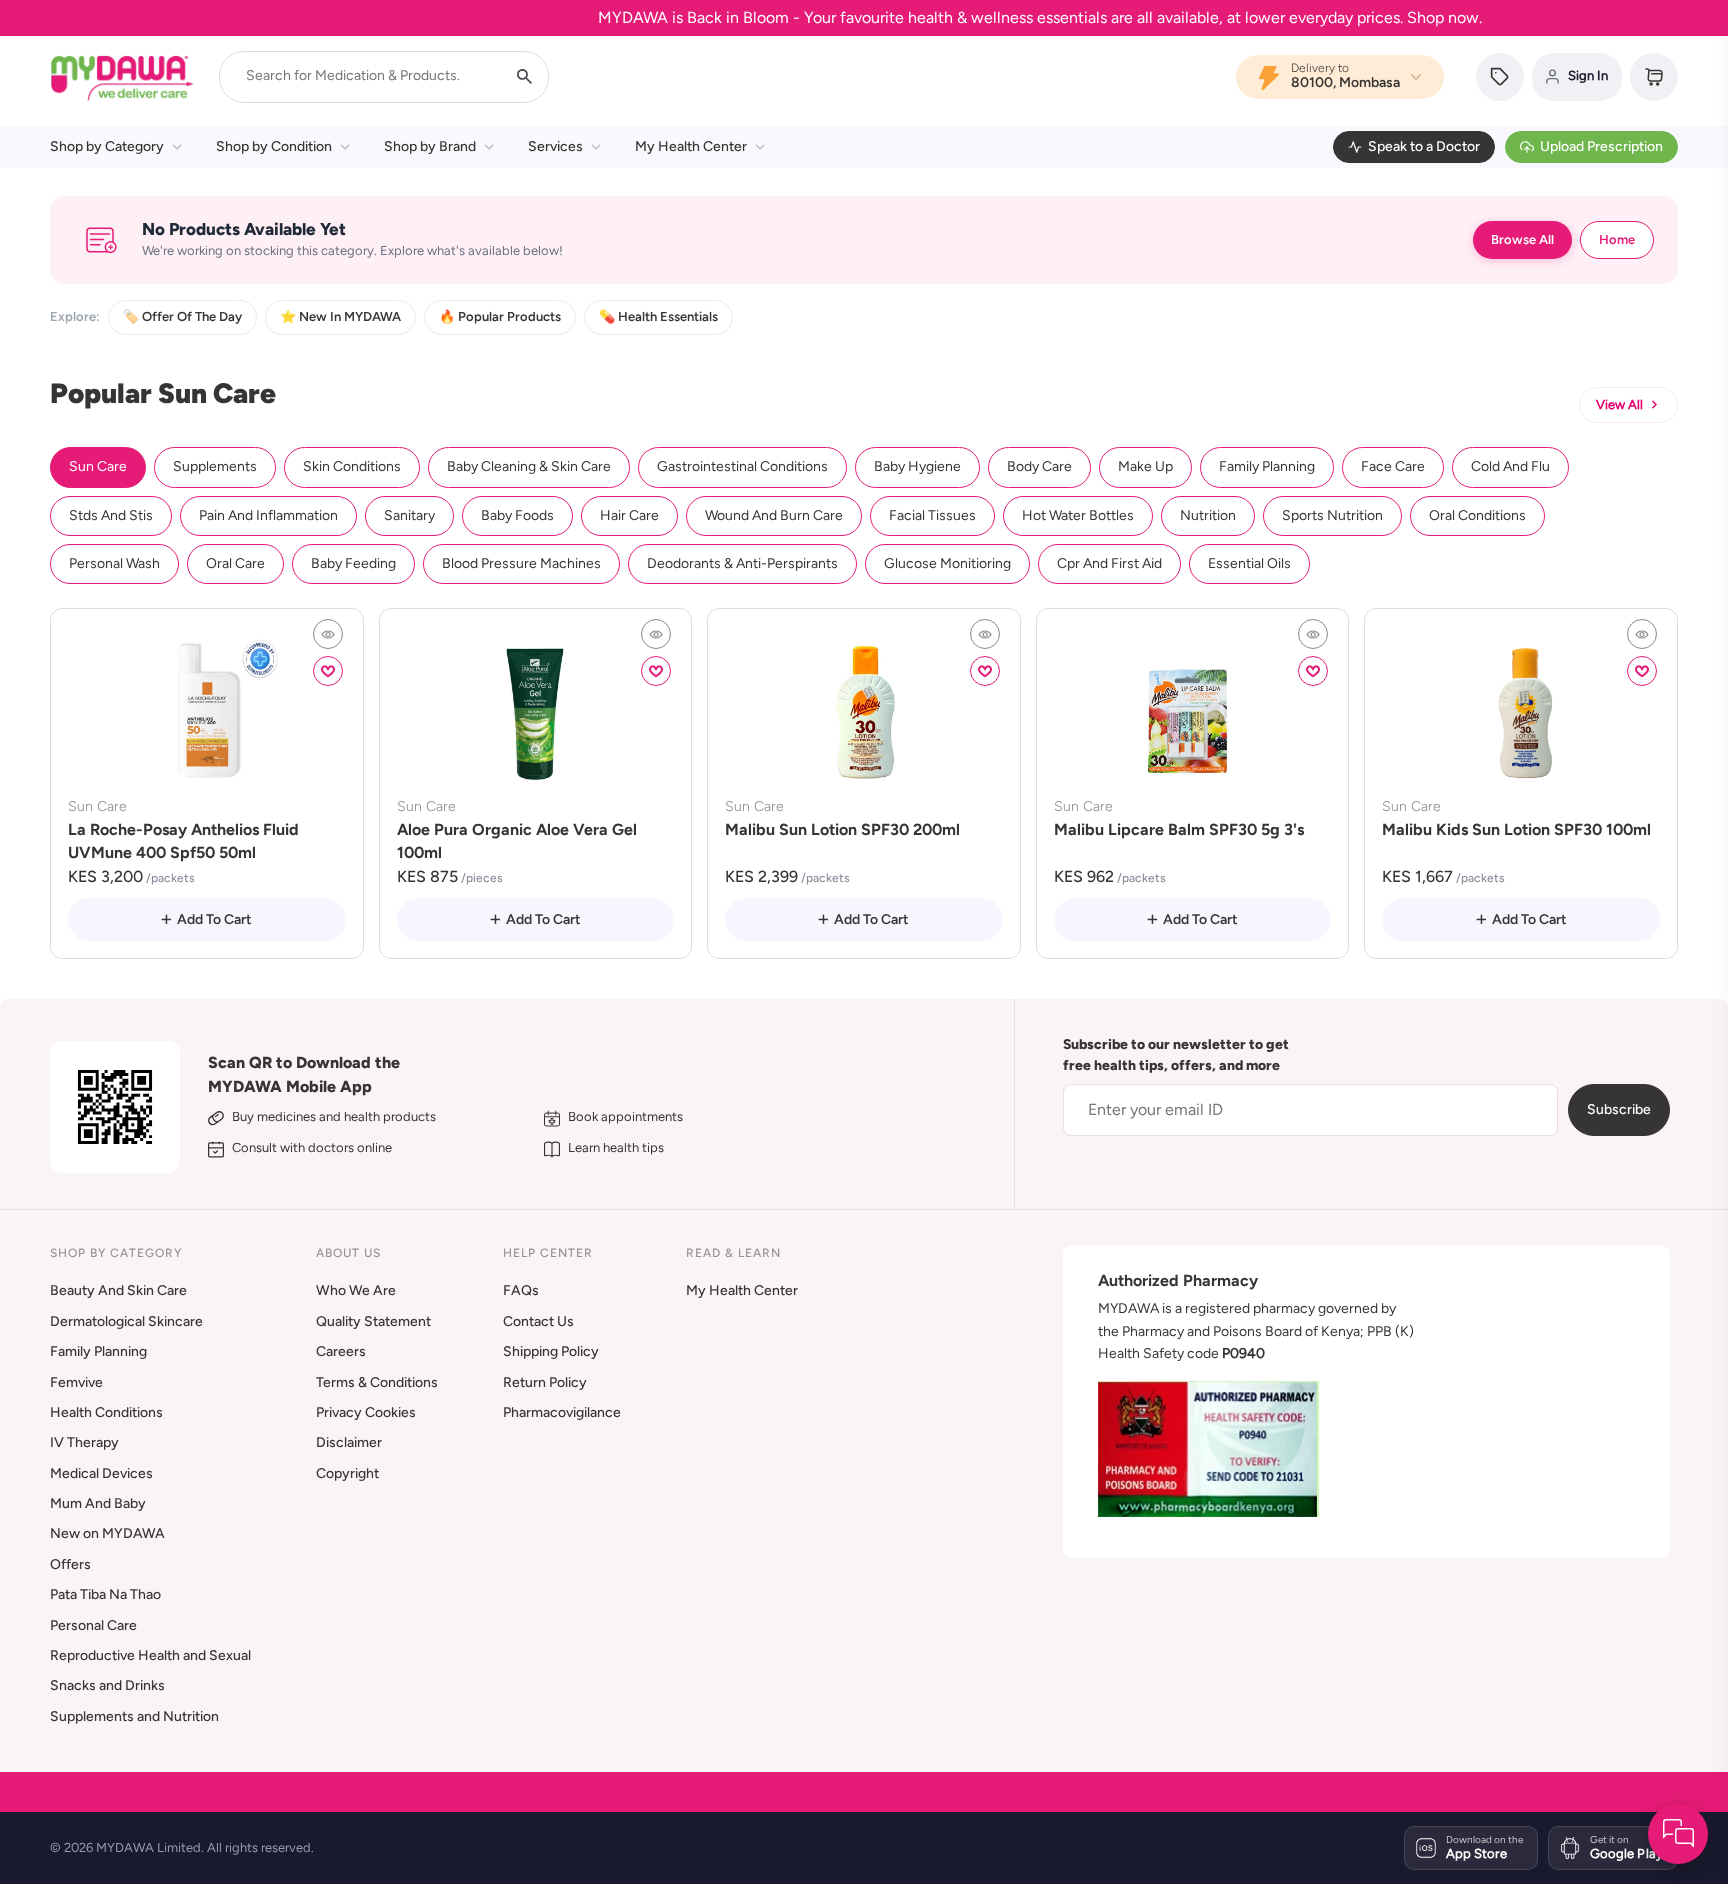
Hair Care (629, 515)
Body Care (1039, 466)
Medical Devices (101, 1473)
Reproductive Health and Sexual (150, 1655)
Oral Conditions (1477, 515)
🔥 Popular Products (500, 316)
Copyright (347, 1473)
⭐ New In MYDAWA (340, 316)
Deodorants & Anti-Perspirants (742, 563)
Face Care (1393, 466)
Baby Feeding (353, 563)
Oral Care (235, 563)
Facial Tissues (932, 515)
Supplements (215, 466)
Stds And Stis (111, 515)
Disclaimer (349, 1442)
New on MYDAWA (107, 1533)
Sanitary (409, 515)
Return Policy (545, 1382)
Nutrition (1208, 515)
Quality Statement (373, 1321)
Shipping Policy (551, 1351)
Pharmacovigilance (562, 1412)
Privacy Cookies (366, 1412)
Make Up (1145, 466)
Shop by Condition (274, 146)
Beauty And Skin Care (118, 1290)
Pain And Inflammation (268, 515)
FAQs (521, 1290)
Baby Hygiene (917, 466)
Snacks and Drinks (107, 1685)
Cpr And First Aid (1109, 563)
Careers (341, 1351)
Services (555, 146)
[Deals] (1500, 77)
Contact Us (538, 1321)
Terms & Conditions (377, 1382)
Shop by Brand (430, 146)
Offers (70, 1564)
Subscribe (1619, 1109)
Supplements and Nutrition (134, 1716)
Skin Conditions (352, 466)
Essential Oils (1249, 563)
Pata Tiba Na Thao (105, 1594)
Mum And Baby (98, 1503)
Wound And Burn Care (774, 515)
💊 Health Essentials (658, 316)
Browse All (1522, 239)
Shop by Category (107, 146)
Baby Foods (517, 515)
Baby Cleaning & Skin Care (529, 466)
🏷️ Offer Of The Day (182, 316)
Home (1617, 239)
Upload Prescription (1601, 146)
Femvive (76, 1382)
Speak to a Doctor (1424, 146)
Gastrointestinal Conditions (742, 466)
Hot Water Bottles (1078, 515)
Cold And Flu (1510, 466)
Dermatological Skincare (126, 1321)
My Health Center (691, 146)
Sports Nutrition (1332, 515)
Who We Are (356, 1290)
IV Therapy (84, 1442)
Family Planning (1267, 466)
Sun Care (98, 466)
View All (1619, 404)
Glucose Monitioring (947, 563)
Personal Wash (114, 563)
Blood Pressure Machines (521, 563)
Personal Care (93, 1625)
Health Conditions (106, 1412)
